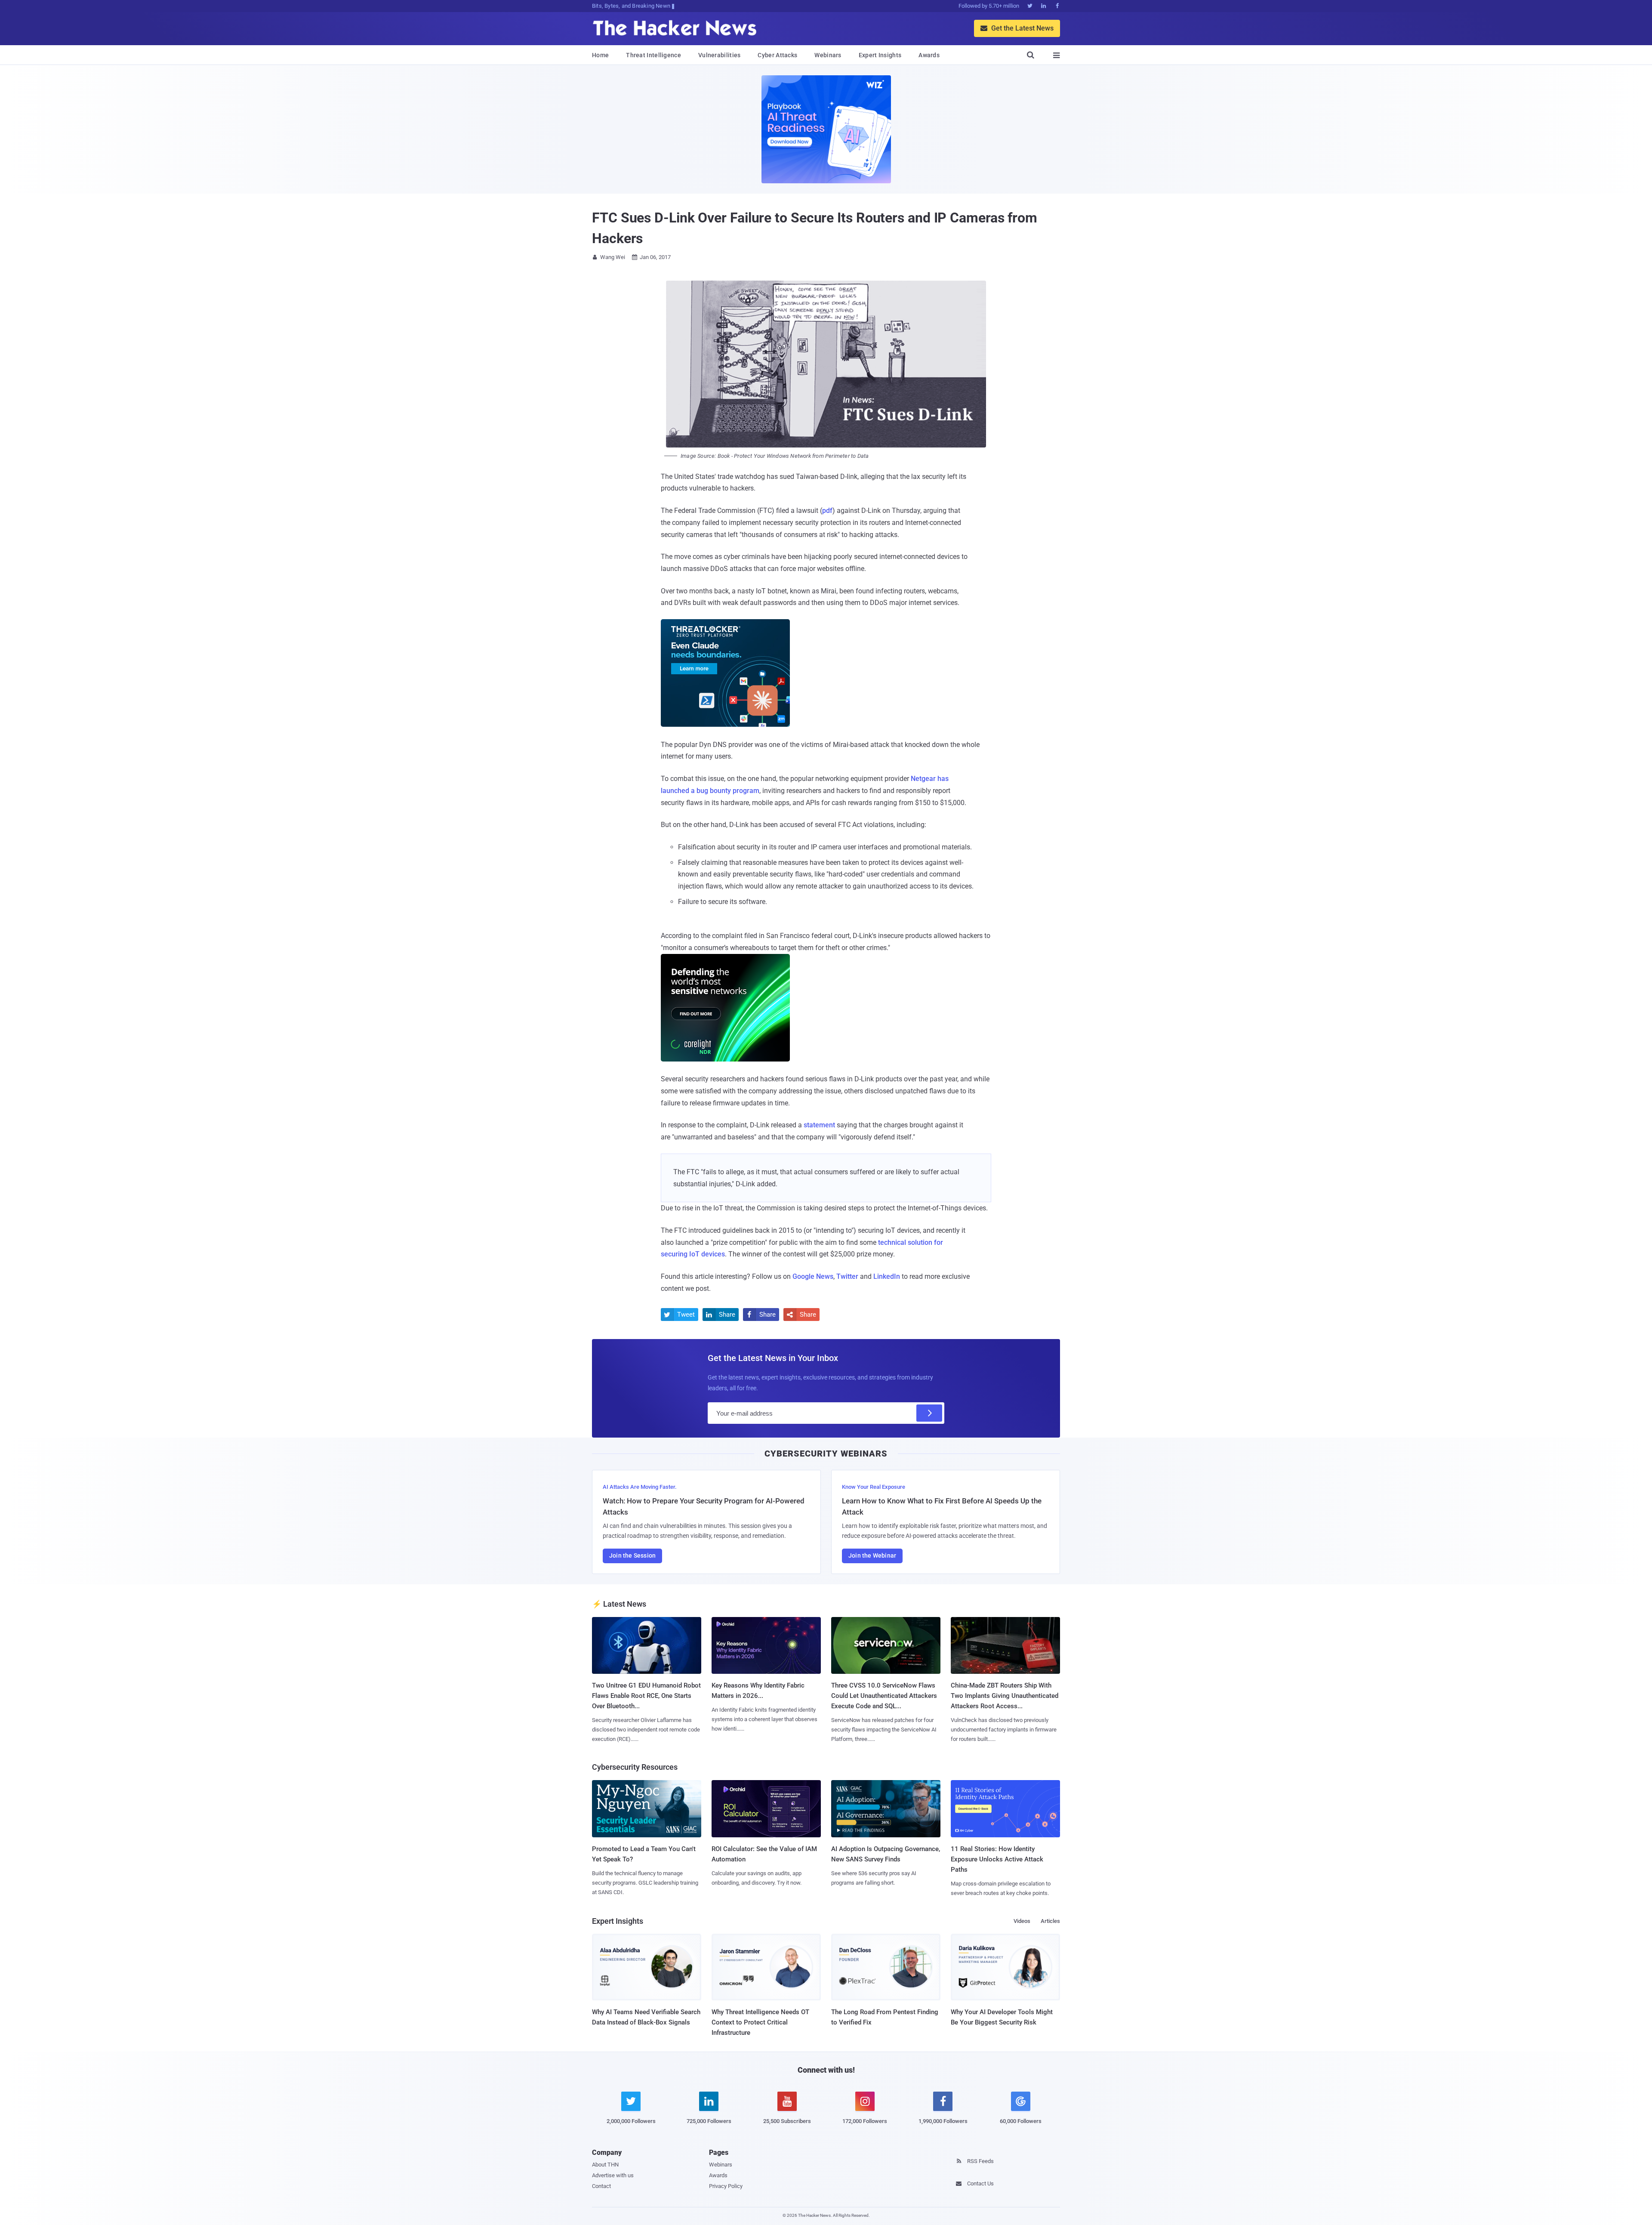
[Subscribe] (929, 1413)
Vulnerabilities (720, 55)
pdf (827, 511)
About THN (605, 2165)
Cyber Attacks (777, 55)
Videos (1022, 1921)
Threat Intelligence (653, 55)
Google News (813, 1276)
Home (600, 55)
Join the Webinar (872, 1555)
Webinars (828, 55)
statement (819, 1125)
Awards (929, 55)
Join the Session (632, 1555)
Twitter (847, 1276)
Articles (1050, 1921)
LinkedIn (887, 1276)
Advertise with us (613, 2175)
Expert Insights (880, 55)
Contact (601, 2186)
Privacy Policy (726, 2186)
